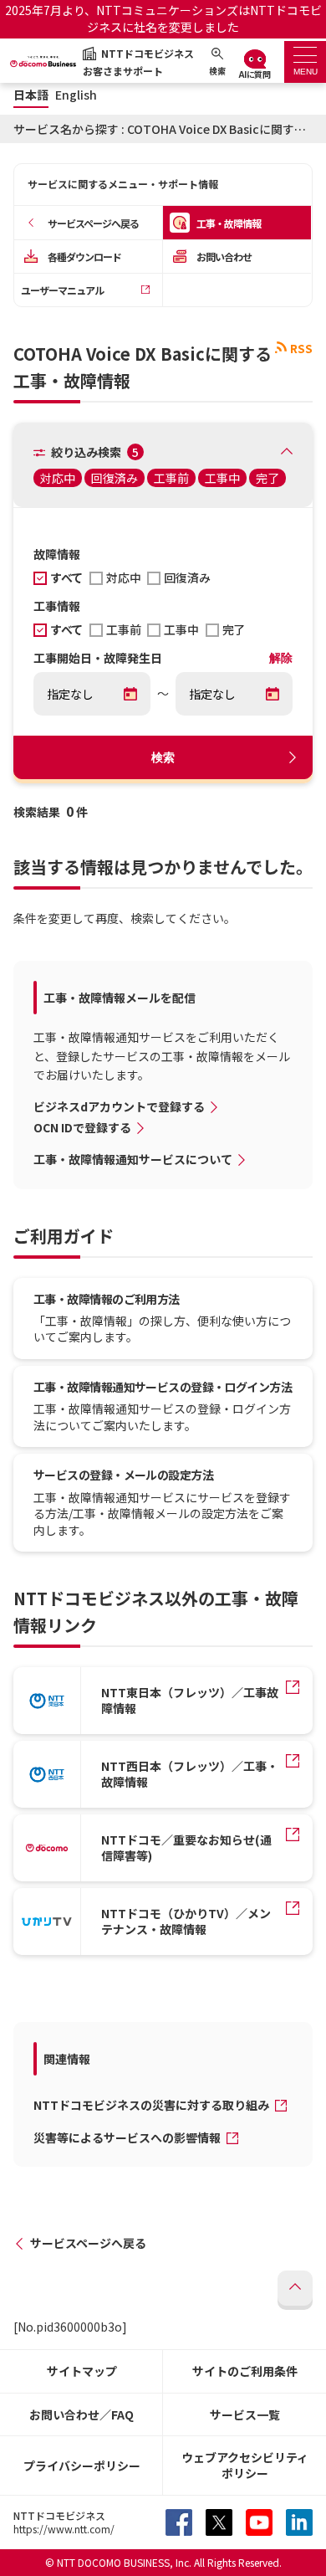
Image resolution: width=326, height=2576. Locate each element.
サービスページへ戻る (88, 2243)
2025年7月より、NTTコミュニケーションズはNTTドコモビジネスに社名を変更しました (163, 18)
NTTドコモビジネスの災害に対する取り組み (153, 2105)
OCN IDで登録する (82, 1127)
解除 (281, 658)
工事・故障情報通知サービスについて (133, 1159)
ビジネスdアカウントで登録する (119, 1106)
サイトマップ (82, 2371)
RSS (301, 348)
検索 (163, 757)
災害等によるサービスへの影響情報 (128, 2137)
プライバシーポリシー (82, 2466)
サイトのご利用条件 (245, 2371)
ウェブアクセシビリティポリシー (245, 2465)
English (76, 95)
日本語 (31, 95)
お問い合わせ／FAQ (81, 2414)
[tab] (305, 62)
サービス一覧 (245, 2414)
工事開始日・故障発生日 (98, 659)
